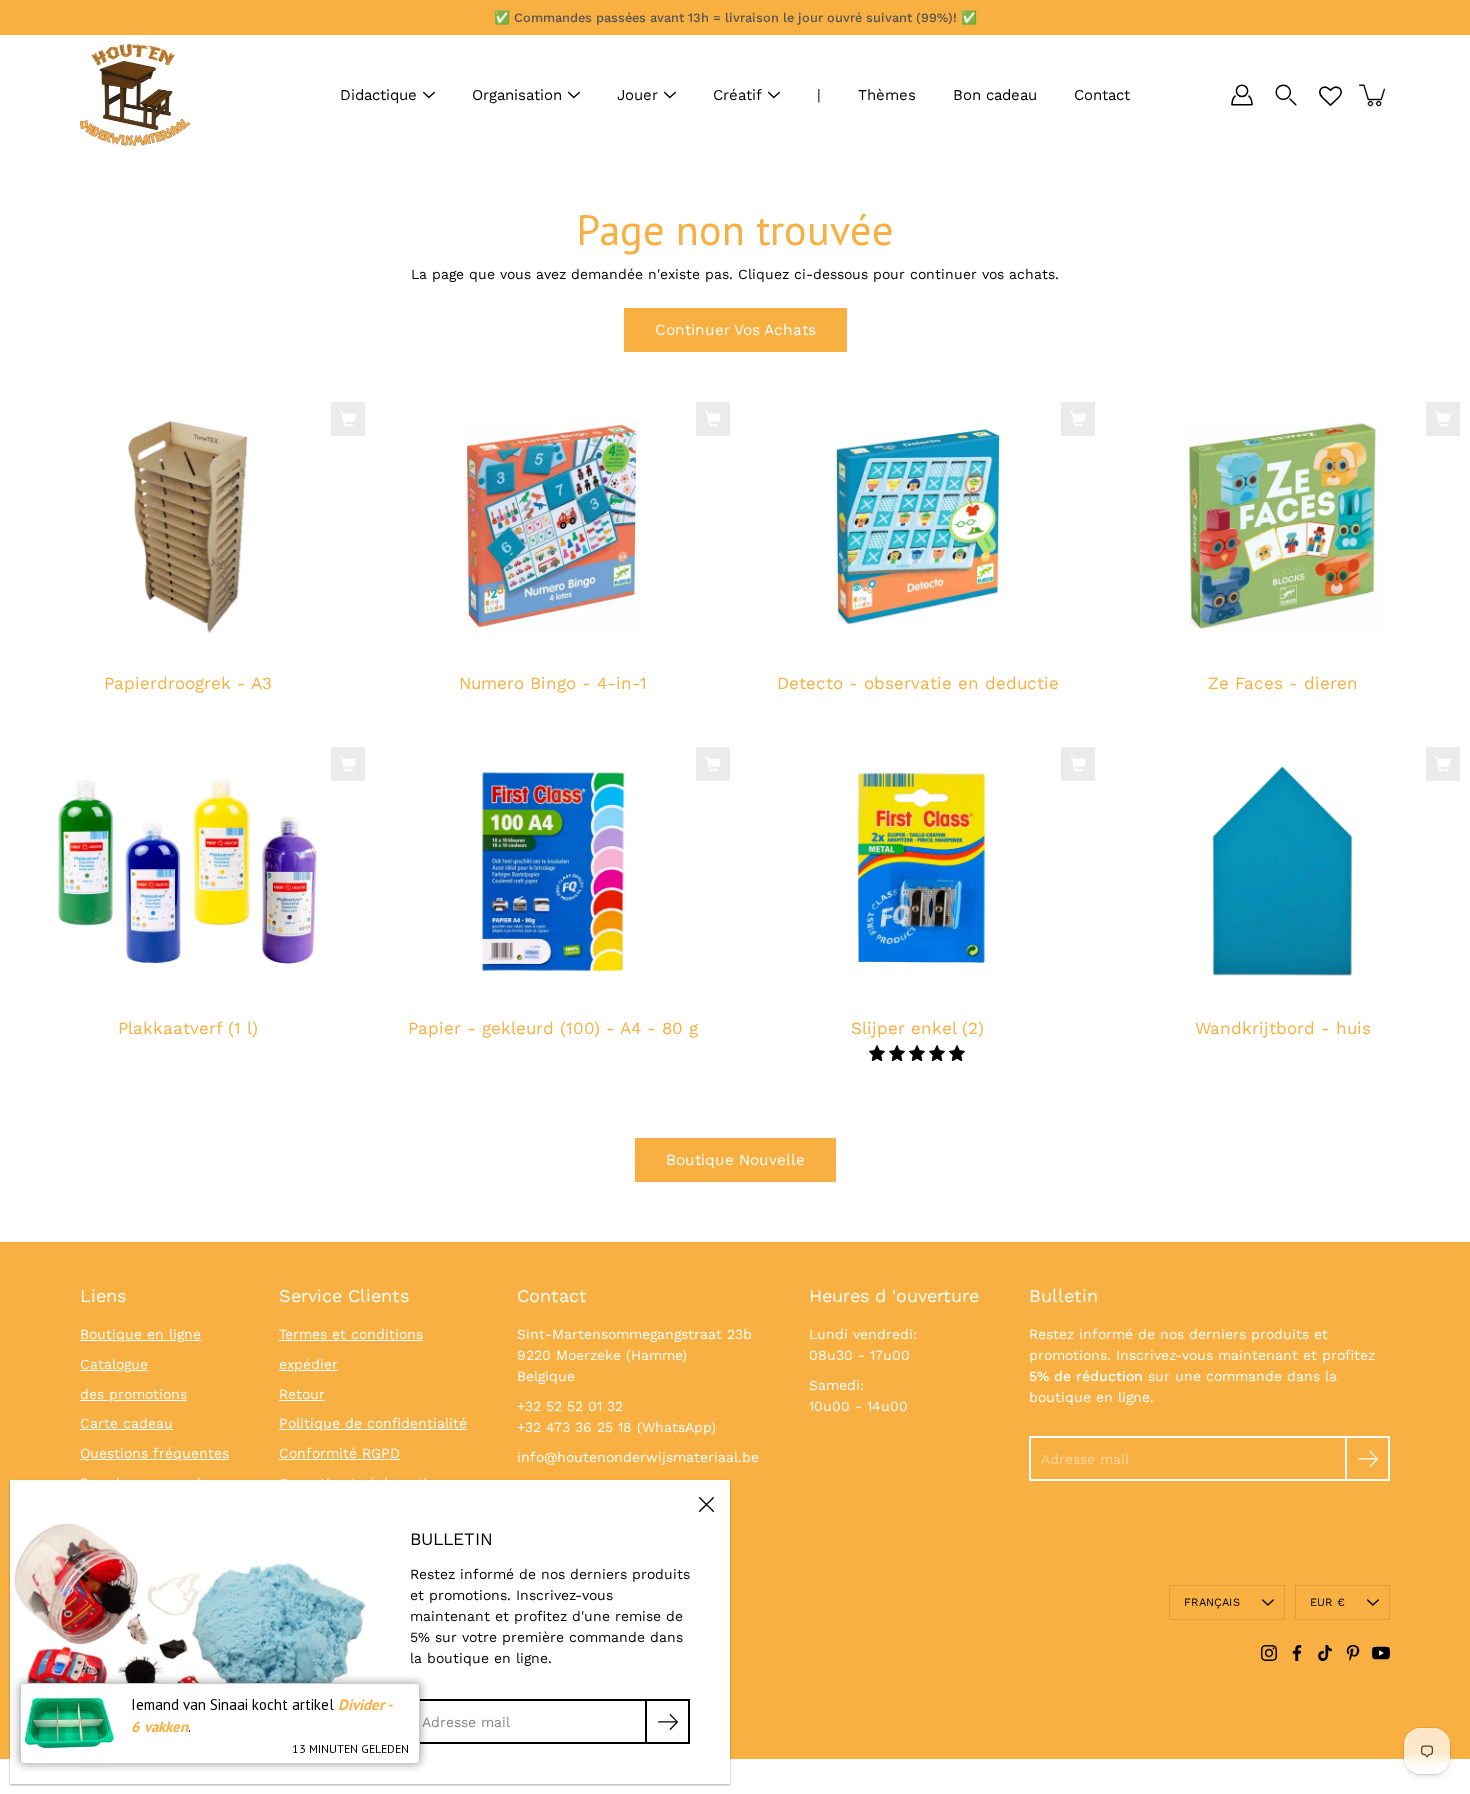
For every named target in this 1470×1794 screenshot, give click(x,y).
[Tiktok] (1325, 1653)
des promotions (133, 1394)
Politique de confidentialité (373, 1423)
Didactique (378, 95)
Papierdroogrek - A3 (188, 683)
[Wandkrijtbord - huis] (1282, 872)
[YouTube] (1381, 1653)
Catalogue (114, 1364)
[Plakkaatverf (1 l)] (187, 872)
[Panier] (1374, 95)
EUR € (1327, 1602)
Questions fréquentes (154, 1453)
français (1212, 1602)
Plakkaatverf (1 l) (188, 1028)
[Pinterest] (1353, 1653)
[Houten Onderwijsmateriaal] (135, 95)
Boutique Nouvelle (735, 1160)
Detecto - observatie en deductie (918, 683)
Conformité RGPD (339, 1453)
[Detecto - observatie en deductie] (917, 527)
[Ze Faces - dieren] (1282, 527)
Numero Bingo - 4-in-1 (553, 683)
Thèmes (887, 95)
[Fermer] (706, 1504)
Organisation (517, 95)
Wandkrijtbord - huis (1283, 1028)
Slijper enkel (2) (917, 1028)
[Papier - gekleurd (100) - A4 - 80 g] (552, 872)
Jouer (637, 95)
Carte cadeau (126, 1423)
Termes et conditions (351, 1334)
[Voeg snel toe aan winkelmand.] (348, 419)
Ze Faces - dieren (1283, 683)
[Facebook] (1297, 1653)
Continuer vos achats (735, 330)
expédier (308, 1364)
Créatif (737, 95)
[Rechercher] (1286, 95)
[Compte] (1242, 95)
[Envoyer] (1367, 1458)
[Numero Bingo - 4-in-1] (552, 527)
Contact (1102, 95)
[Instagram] (1269, 1653)
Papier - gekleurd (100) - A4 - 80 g (553, 1028)
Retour (302, 1394)
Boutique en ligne (140, 1334)
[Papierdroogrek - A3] (187, 527)
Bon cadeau (995, 95)
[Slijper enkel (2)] (917, 872)
